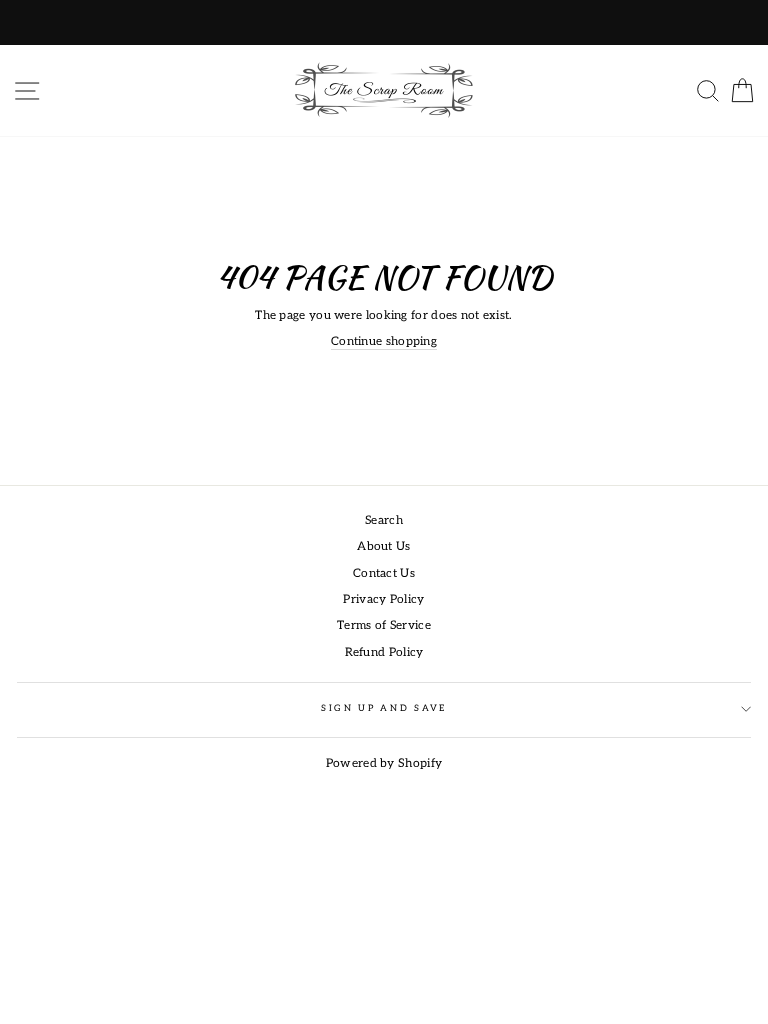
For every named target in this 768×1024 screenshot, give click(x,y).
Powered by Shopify (384, 763)
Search (384, 520)
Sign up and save (384, 708)
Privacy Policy (383, 599)
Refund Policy (384, 652)
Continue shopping (384, 341)
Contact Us (384, 573)
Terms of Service (384, 625)
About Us (383, 546)
